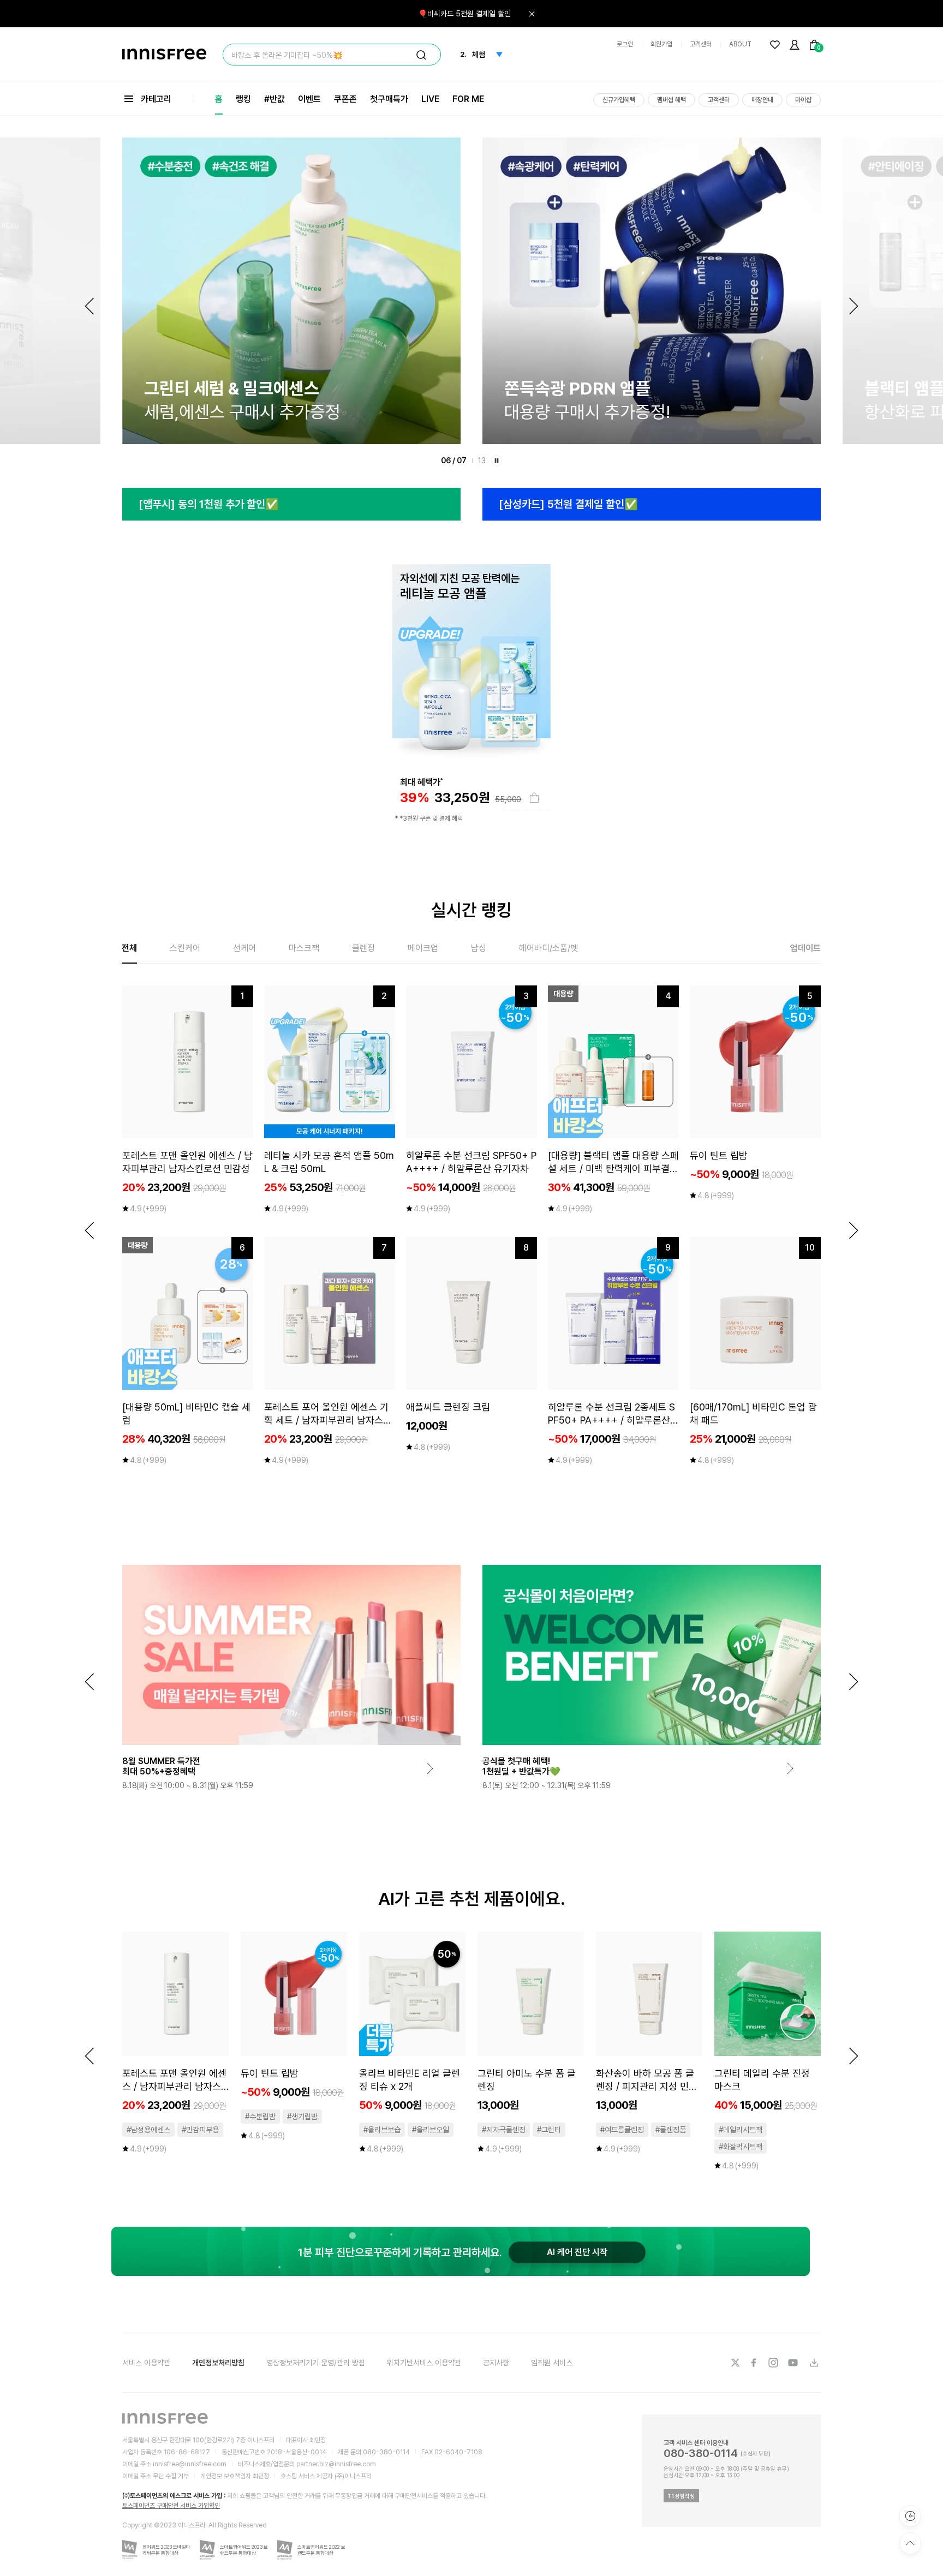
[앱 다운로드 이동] (814, 2363)
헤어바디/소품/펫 (548, 948)
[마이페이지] (795, 45)
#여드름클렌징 (622, 2130)
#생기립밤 (302, 2117)
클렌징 (363, 948)
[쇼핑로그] (910, 2516)
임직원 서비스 (552, 2363)
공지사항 (496, 2363)
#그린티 (549, 2130)
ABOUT (740, 44)
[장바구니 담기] (534, 798)
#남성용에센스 (148, 2130)
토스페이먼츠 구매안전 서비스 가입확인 (171, 2506)
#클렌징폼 (671, 2130)
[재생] (497, 461)
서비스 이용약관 (146, 2363)
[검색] (421, 55)
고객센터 (701, 44)
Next (854, 306)
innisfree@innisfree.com (190, 2464)
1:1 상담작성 (681, 2496)
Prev (89, 306)
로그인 (625, 44)
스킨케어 (185, 948)
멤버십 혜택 (672, 100)
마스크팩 (304, 948)
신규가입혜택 (619, 100)
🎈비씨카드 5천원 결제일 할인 (464, 14)
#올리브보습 (382, 2130)
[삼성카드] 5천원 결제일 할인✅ (361, 504)
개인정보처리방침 (218, 2363)
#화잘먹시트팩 (741, 2147)
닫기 (532, 14)
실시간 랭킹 (471, 910)
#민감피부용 (200, 2130)
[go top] (910, 2543)
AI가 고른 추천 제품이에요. (472, 1899)
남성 (479, 948)
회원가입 (661, 44)
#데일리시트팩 (741, 2130)
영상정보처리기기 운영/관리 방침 (316, 2363)
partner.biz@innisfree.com (336, 2464)
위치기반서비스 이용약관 (424, 2363)
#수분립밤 (260, 2117)
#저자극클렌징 (504, 2130)
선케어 (244, 948)
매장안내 (762, 100)
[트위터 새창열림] (735, 2363)
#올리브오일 (431, 2130)
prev (89, 1230)
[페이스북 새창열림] (755, 2363)
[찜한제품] (775, 45)
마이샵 (803, 100)
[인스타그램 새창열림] (774, 2363)
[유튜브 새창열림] (794, 2363)
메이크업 (423, 948)
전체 (129, 948)
